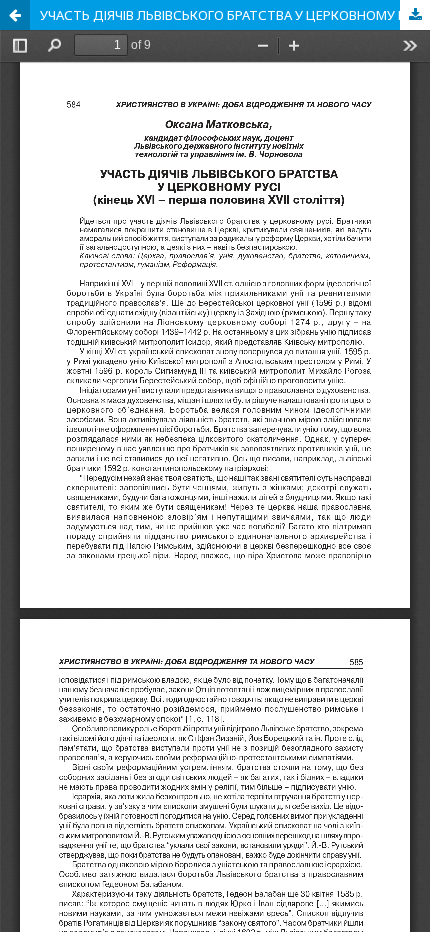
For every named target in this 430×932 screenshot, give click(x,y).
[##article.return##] (15, 15)
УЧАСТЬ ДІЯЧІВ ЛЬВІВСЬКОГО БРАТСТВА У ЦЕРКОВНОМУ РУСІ (232, 15)
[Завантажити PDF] (415, 15)
